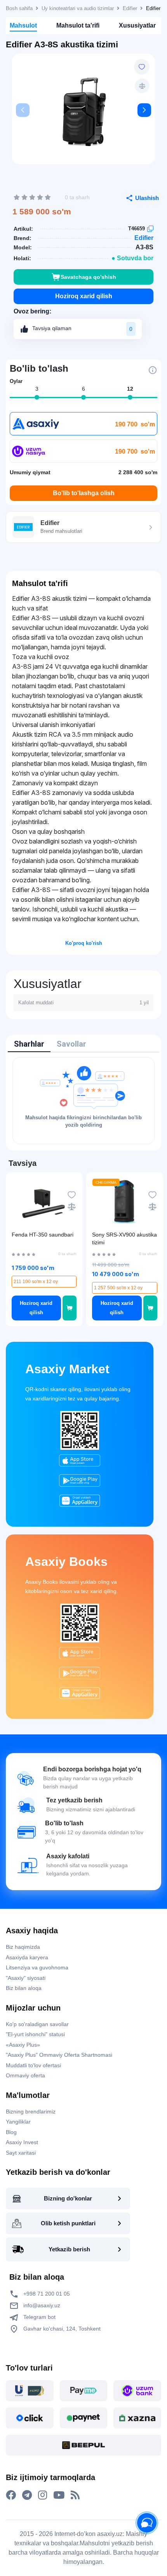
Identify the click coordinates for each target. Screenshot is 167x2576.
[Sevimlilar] (142, 67)
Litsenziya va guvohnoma (37, 1967)
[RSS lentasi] (75, 2495)
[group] (83, 112)
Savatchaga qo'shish (88, 277)
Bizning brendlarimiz (31, 2112)
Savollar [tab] (71, 1044)
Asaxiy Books (66, 1562)
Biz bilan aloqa (24, 1988)
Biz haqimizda (23, 1947)
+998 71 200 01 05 (46, 2294)
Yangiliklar (18, 2122)
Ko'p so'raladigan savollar (37, 2024)
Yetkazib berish (69, 2249)
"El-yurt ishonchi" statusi (35, 2034)
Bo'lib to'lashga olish (84, 493)
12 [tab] (130, 389)
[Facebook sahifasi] (11, 2495)
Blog (11, 2132)
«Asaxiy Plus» (23, 2045)
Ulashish (147, 198)
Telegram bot (39, 2317)
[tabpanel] (83, 1101)
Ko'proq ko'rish (84, 943)
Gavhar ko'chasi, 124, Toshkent (61, 2329)
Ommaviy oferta (25, 2075)
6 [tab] (83, 389)
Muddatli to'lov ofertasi (33, 2065)
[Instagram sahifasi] (43, 2495)
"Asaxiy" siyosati (26, 1978)
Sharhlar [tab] (29, 1044)
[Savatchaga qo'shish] (70, 1308)
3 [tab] (37, 389)
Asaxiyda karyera (27, 1957)
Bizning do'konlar (68, 2198)
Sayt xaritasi (21, 2153)
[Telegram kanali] (27, 2495)
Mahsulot (23, 25)
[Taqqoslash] (142, 86)
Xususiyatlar (137, 25)
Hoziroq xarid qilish (84, 296)
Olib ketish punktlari (68, 2223)
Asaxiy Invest (22, 2142)
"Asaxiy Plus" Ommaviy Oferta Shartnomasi (59, 2055)
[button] (144, 110)
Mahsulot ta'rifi (78, 25)
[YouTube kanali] (59, 2495)
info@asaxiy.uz (42, 2305)
